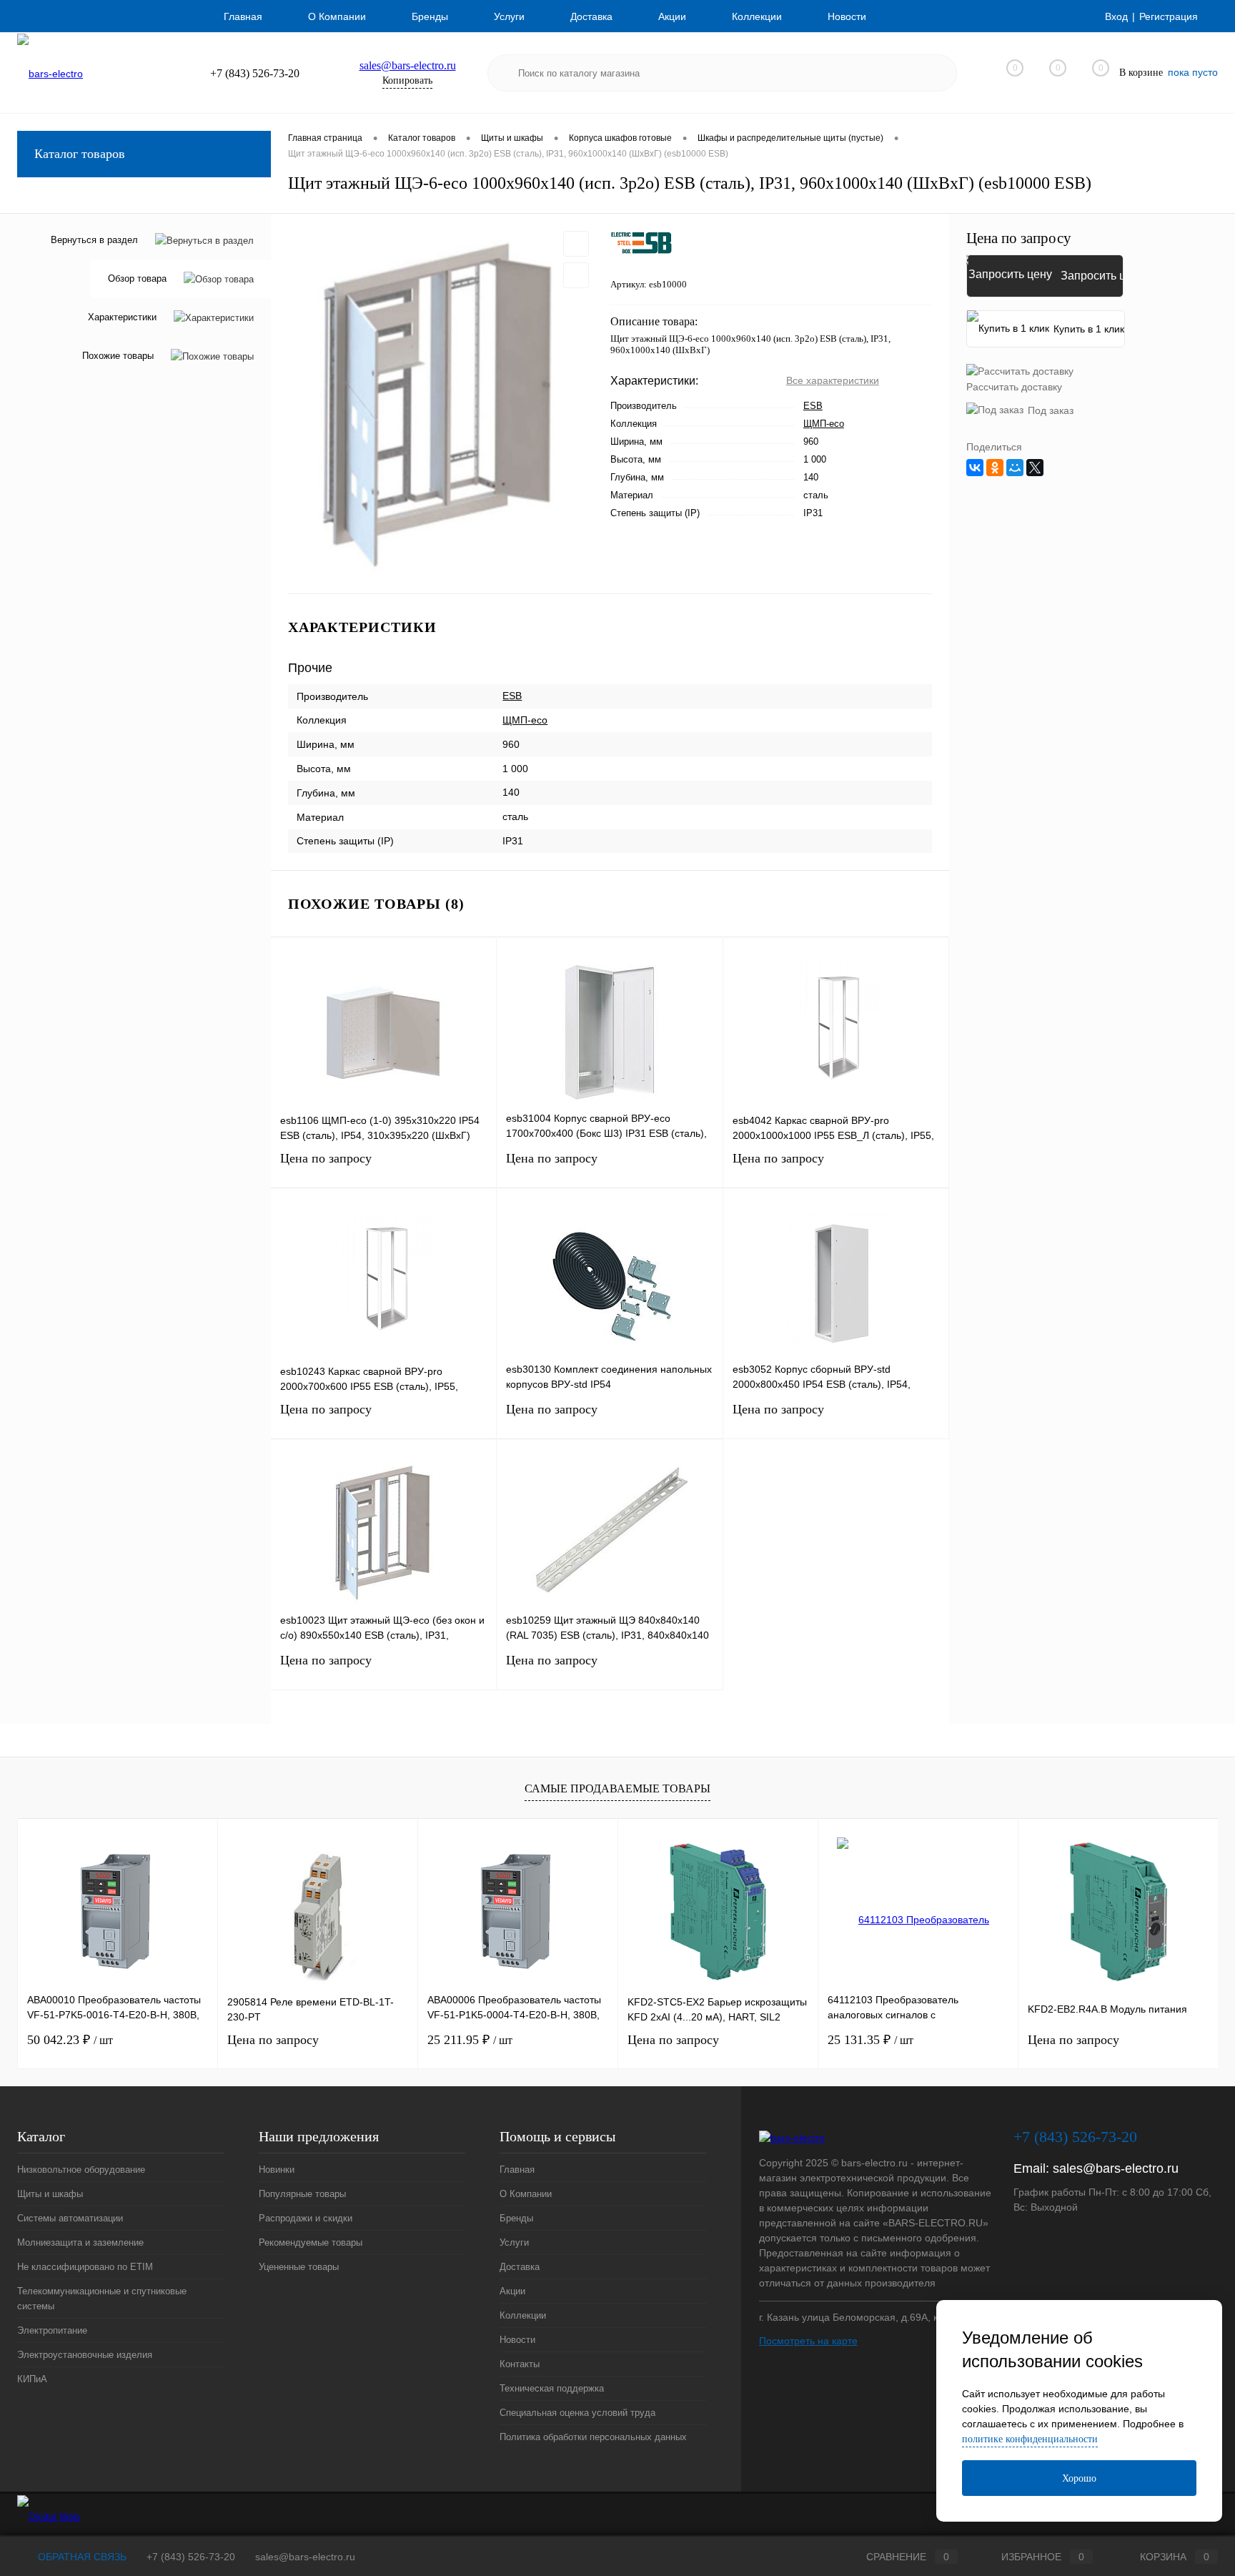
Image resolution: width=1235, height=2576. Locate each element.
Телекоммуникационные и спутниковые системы (102, 2299)
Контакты (520, 2364)
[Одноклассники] (995, 468)
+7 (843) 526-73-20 (191, 2557)
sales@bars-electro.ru (408, 65)
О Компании (337, 16)
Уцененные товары (299, 2267)
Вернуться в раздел (94, 240)
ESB (813, 406)
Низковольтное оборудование (81, 2170)
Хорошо (1079, 2478)
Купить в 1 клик (1089, 329)
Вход (1116, 16)
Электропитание (52, 2330)
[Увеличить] (441, 404)
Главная (243, 16)
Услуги (509, 16)
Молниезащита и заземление (80, 2242)
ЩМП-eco (824, 424)
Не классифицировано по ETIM (85, 2267)
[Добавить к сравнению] (576, 275)
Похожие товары (118, 356)
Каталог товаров (80, 154)
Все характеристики (833, 380)
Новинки (277, 2170)
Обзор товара (137, 278)
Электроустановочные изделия (85, 2355)
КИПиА (32, 2379)
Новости (847, 16)
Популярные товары (302, 2194)
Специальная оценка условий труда (577, 2413)
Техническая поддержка (552, 2388)
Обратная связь (81, 2557)
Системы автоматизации (70, 2218)
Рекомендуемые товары (311, 2242)
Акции (672, 16)
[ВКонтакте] (975, 468)
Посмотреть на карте (808, 2341)
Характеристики (122, 317)
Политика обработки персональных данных (593, 2437)
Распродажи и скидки (306, 2218)
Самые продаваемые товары (617, 1788)
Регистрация (1169, 16)
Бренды (430, 16)
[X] (1035, 468)
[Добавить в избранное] (576, 244)
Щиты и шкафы (50, 2194)
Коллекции (757, 16)
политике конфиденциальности (1030, 2439)
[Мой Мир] (1015, 468)
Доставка (591, 16)
